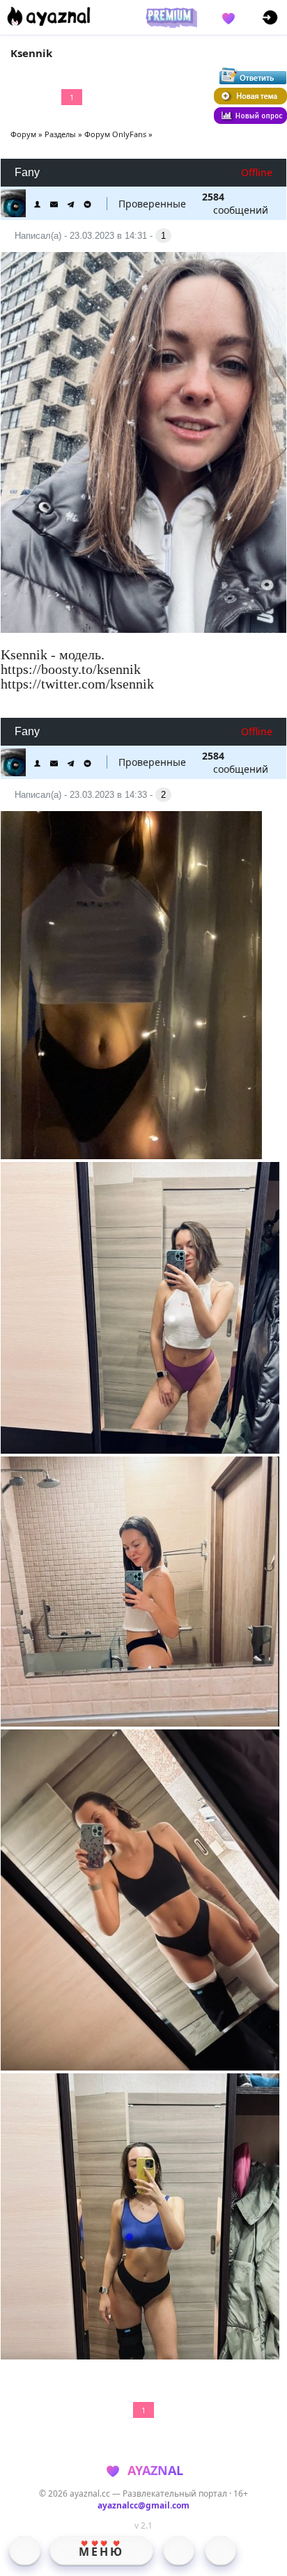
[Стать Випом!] (169, 17)
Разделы (60, 134)
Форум (23, 134)
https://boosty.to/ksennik (71, 669)
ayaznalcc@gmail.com (143, 2505)
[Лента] (220, 2550)
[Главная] (25, 2550)
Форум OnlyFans (115, 134)
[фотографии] (179, 2550)
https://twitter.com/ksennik (77, 684)
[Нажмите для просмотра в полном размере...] (143, 444)
